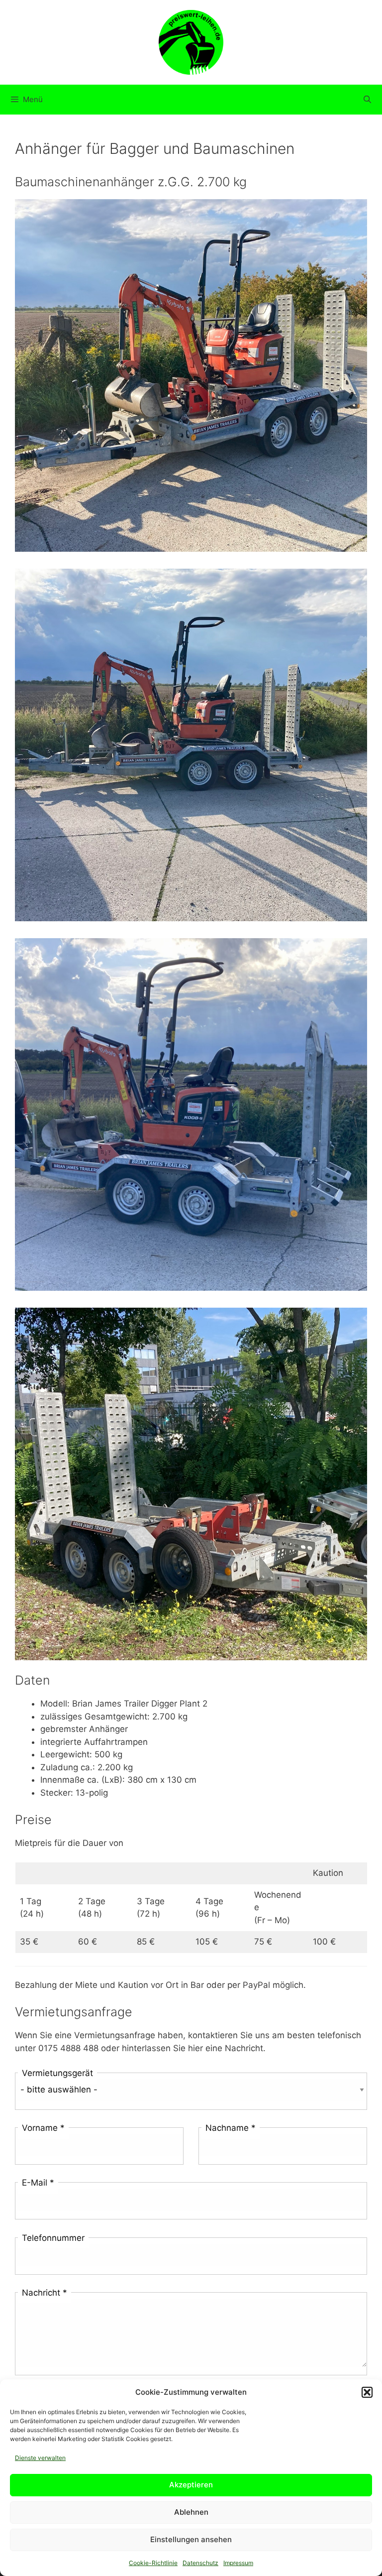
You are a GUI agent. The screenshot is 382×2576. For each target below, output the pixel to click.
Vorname (43, 2128)
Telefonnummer (53, 2238)
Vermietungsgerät (57, 2073)
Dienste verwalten (40, 2458)
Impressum (238, 2563)
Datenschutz (200, 2563)
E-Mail (38, 2183)
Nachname (231, 2128)
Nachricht (45, 2293)
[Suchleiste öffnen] (367, 100)
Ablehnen (191, 2512)
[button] (367, 2392)
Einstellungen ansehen (191, 2539)
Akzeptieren (191, 2485)
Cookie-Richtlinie (153, 2563)
